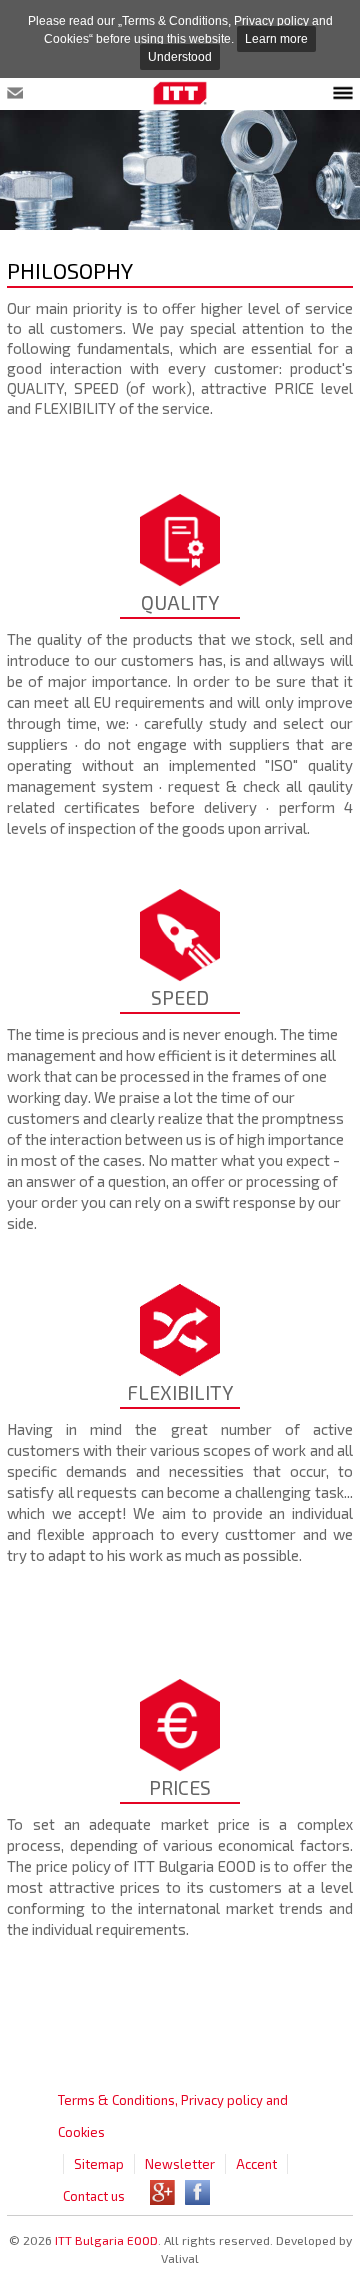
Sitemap (99, 2164)
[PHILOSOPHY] (180, 95)
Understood (180, 57)
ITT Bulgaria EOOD (106, 2240)
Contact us (94, 2196)
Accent (256, 2164)
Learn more (276, 39)
